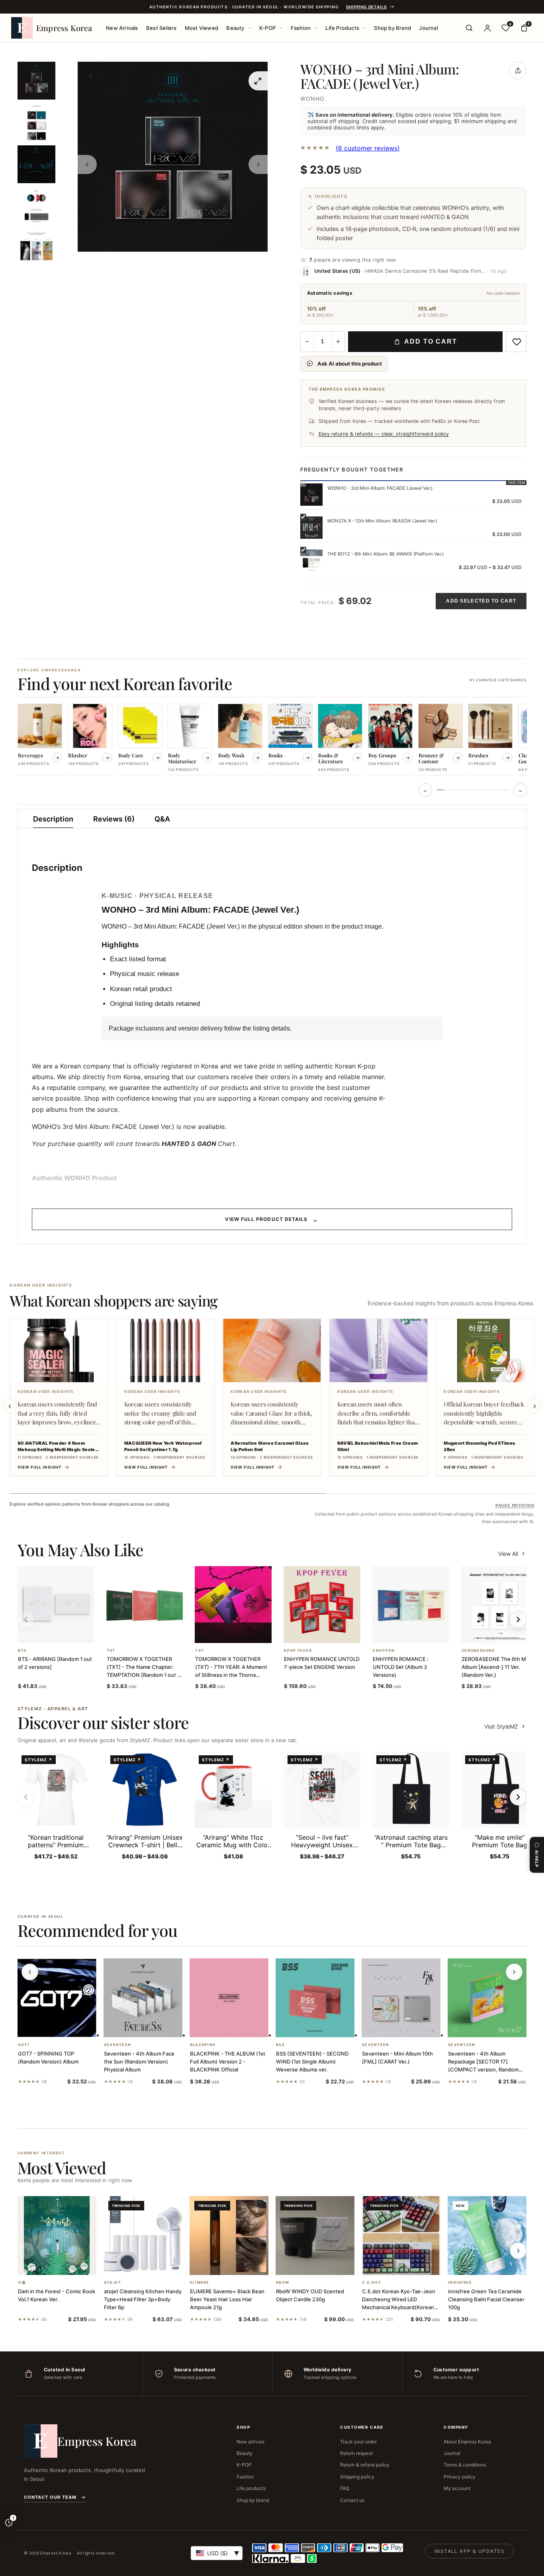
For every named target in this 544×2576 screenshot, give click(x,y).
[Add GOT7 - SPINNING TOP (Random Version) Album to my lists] (67, 2027)
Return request (356, 2453)
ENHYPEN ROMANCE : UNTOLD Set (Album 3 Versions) (401, 1667)
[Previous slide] (10, 1406)
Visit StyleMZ (505, 1726)
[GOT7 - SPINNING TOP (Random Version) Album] (57, 1998)
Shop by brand (253, 2500)
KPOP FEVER (298, 1651)
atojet (113, 2283)
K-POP (267, 28)
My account (457, 2488)
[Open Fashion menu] (316, 28)
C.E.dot (372, 2283)
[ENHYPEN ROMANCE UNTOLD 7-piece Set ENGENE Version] (322, 1605)
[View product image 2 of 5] (36, 122)
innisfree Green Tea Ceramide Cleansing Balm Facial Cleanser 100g (486, 2299)
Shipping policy (357, 2477)
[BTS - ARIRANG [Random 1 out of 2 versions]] (56, 1605)
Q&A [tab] (162, 819)
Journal (428, 28)
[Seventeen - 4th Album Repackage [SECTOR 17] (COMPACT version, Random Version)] (487, 1998)
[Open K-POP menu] (281, 28)
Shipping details (366, 7)
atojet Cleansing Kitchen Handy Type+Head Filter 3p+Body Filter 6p (143, 2299)
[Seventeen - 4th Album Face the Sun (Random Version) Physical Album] (143, 1998)
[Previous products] (30, 1972)
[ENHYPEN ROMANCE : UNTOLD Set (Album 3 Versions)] (411, 1605)
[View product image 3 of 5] (36, 164)
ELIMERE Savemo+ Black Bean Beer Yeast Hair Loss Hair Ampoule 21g (227, 2299)
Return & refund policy (365, 2465)
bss (280, 2045)
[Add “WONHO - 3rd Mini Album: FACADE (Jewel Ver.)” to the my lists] (516, 342)
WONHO (312, 99)
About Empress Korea (467, 2442)
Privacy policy (460, 2477)
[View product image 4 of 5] (36, 206)
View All (508, 1554)
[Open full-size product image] (258, 81)
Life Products (342, 28)
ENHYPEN (384, 1651)
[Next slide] (534, 1406)
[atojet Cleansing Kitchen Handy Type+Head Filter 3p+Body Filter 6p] (143, 2236)
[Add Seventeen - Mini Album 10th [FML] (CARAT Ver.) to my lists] (411, 2027)
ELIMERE (200, 2283)
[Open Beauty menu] (250, 28)
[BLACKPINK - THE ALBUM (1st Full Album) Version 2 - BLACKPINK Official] (229, 1998)
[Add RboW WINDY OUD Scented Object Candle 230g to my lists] (325, 2265)
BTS (22, 1651)
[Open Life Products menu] (364, 28)
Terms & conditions (465, 2465)
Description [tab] (53, 819)
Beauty (235, 28)
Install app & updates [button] (470, 2551)
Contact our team (50, 2497)
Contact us (352, 2500)
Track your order (358, 2442)
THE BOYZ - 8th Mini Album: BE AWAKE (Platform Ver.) (385, 554)
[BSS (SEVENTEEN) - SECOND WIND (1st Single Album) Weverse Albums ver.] (315, 1998)
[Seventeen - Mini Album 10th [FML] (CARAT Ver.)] (401, 1998)
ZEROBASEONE (478, 1651)
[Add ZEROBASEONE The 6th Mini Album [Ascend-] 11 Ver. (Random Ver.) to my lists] (509, 1633)
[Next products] (514, 1972)
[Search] (469, 28)
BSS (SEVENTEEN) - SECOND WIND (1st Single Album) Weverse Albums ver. (312, 2062)
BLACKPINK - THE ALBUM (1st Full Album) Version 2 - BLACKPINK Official (228, 2062)
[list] (272, 740)
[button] (46, 1633)
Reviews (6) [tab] (114, 819)
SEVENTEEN (117, 2045)
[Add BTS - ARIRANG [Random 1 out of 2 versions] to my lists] (65, 1633)
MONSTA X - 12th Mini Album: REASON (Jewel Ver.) (382, 521)
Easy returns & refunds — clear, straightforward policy (384, 434)
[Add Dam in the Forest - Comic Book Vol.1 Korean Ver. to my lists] (67, 2265)
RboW (283, 2283)
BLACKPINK (203, 2045)
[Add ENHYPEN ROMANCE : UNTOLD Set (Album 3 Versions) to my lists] (421, 1633)
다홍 (22, 2283)
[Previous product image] (87, 164)
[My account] (487, 28)
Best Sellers (161, 28)
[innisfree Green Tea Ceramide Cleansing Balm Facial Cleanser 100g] (487, 2236)
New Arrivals (122, 28)
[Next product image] (258, 164)
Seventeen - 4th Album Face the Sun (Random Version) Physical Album (139, 2062)
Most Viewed (202, 28)
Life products (251, 2488)
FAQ (345, 2488)
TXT (111, 1651)
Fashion (301, 28)
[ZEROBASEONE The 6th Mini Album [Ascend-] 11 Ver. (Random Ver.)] (500, 1605)
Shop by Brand (392, 28)
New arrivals (250, 2442)
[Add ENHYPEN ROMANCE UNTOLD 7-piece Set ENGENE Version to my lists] (332, 1633)
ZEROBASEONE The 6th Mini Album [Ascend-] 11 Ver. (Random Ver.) (497, 1667)
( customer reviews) (368, 148)
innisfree (460, 2283)
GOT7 (24, 2045)
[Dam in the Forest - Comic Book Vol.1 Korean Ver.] (57, 2236)
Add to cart (431, 341)
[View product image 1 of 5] (36, 81)
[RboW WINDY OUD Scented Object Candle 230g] (315, 2236)
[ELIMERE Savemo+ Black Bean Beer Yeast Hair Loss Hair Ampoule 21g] (229, 2236)
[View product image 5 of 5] (36, 248)
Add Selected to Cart (481, 601)
